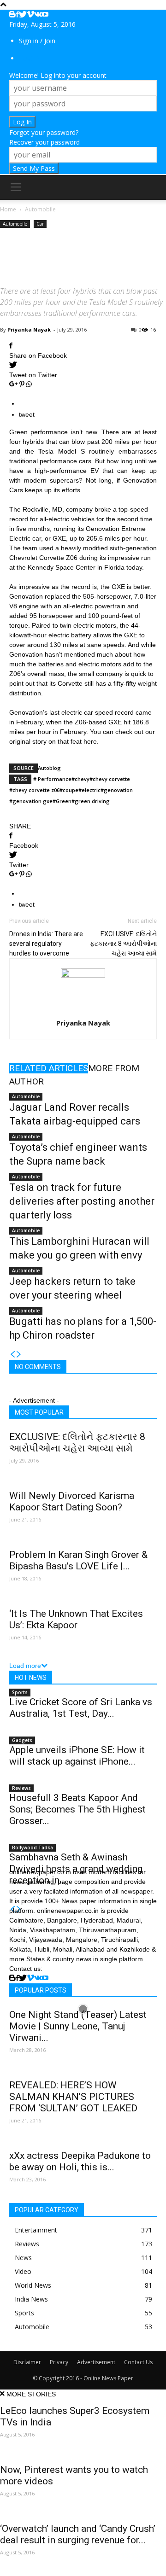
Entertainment (36, 2230)
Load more (25, 1666)
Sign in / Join (37, 41)
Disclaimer (27, 2362)
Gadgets (22, 1740)
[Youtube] (45, 15)
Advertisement (96, 2362)
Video (23, 2271)
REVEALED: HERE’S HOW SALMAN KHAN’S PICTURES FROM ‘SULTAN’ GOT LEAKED (73, 2097)
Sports (20, 1692)
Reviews (21, 1788)
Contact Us (138, 2362)
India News (31, 2299)
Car (40, 224)
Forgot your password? (44, 132)
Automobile (15, 224)
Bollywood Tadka (33, 1847)
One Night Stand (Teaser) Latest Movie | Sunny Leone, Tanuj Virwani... (78, 2026)
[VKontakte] (38, 15)
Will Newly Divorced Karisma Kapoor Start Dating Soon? (72, 1501)
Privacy (59, 2362)
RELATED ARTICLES (49, 1068)
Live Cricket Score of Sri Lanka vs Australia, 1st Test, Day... (81, 1708)
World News (33, 2285)
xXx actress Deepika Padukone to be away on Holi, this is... (80, 2161)
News (23, 2258)
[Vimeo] (30, 15)
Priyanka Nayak (29, 329)
